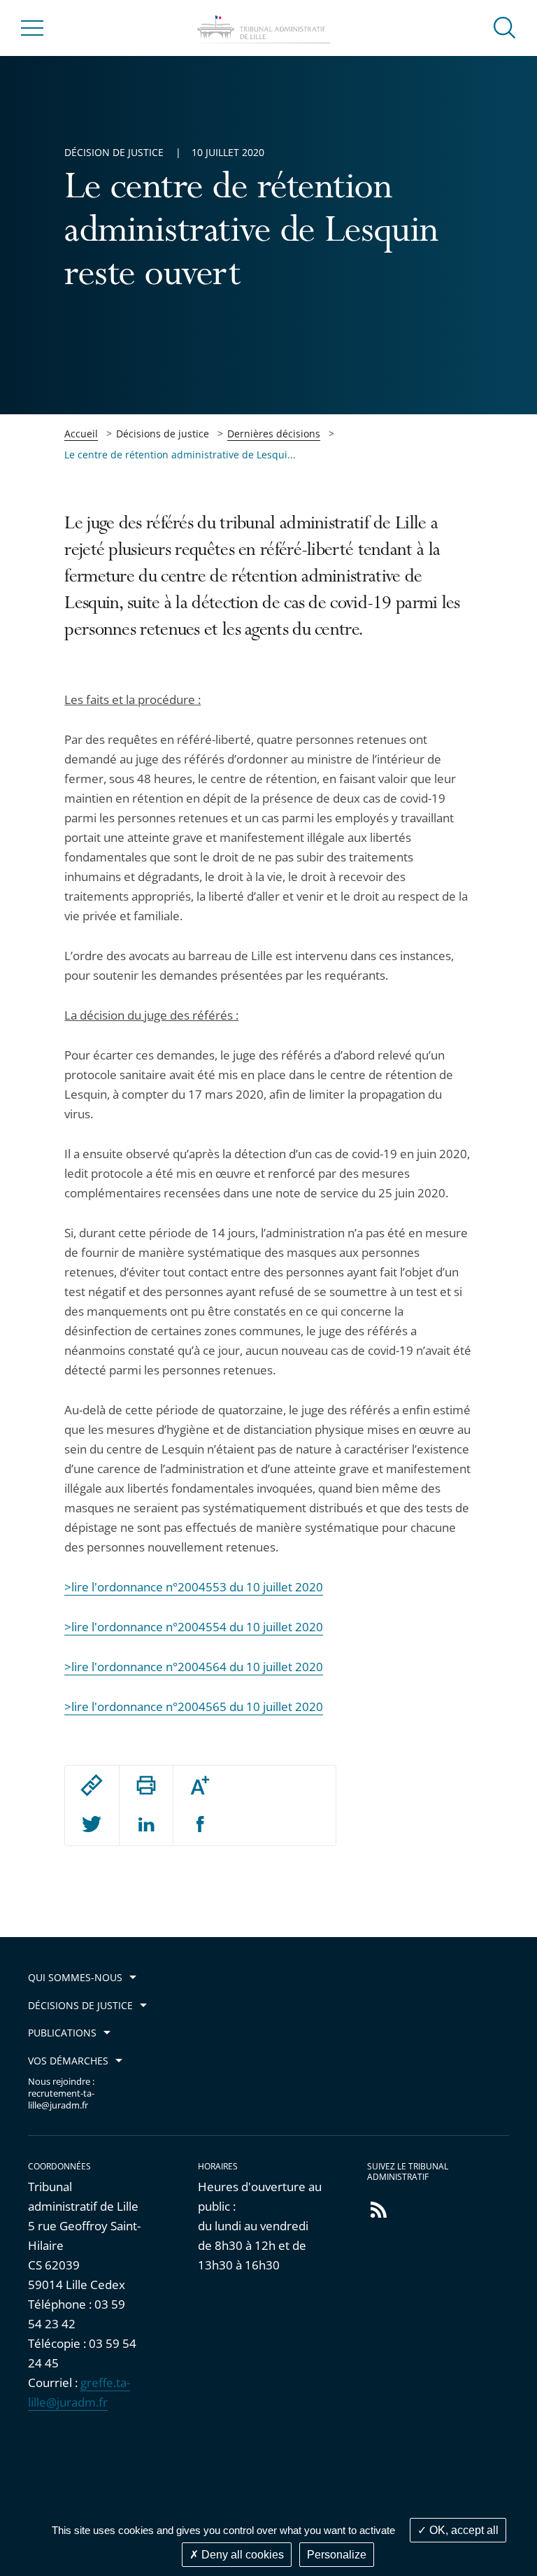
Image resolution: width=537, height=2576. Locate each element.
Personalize (337, 2555)
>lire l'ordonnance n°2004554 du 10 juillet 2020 (194, 1627)
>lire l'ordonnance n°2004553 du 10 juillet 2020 (194, 1587)
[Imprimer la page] (146, 1785)
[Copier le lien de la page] (92, 1785)
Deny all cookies (241, 2555)
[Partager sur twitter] (92, 1825)
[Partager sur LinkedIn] (146, 1825)
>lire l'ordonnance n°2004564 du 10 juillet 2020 (194, 1667)
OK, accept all (463, 2530)
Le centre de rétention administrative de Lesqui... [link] (180, 455)
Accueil (81, 434)
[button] (505, 27)
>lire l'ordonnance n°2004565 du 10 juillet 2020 (194, 1706)
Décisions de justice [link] (163, 434)
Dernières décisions (274, 434)
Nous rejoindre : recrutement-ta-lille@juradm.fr (61, 2093)
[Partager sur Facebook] (200, 1825)
